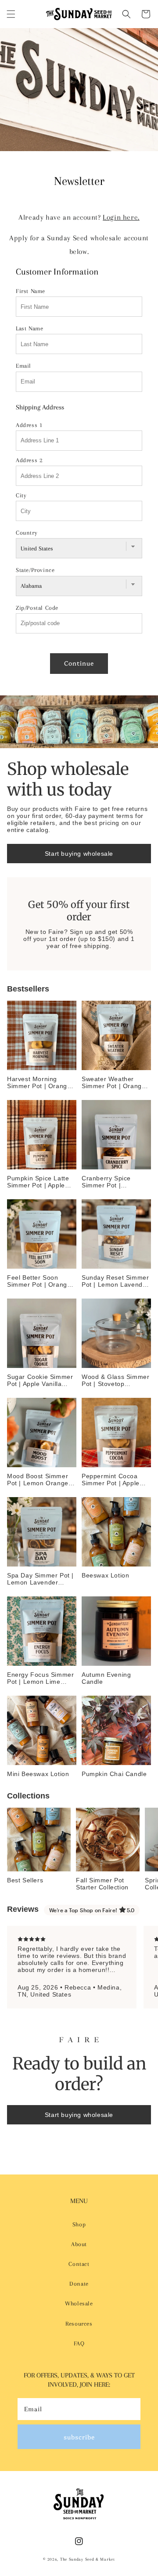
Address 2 (29, 460)
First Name (31, 291)
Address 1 (29, 425)
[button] (11, 14)
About (79, 2244)
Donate (79, 2284)
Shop (79, 2224)
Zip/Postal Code (37, 608)
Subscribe (79, 2437)
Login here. (121, 217)
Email (23, 366)
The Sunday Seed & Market (88, 2559)
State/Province (35, 570)
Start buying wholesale (79, 854)
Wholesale (79, 2303)
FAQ (79, 2343)
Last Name (29, 328)
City (21, 495)
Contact (79, 2264)
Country (27, 533)
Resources (79, 2324)
